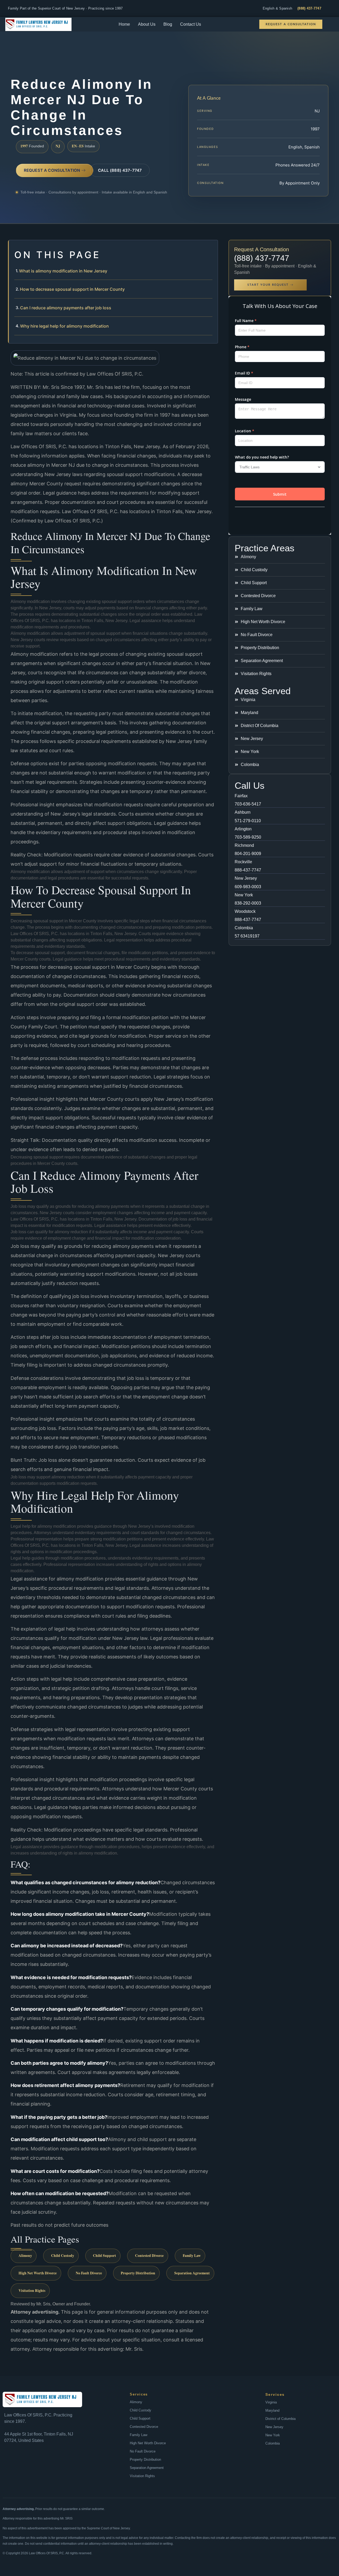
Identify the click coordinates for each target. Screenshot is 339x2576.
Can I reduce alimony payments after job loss (66, 308)
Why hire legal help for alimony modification (64, 326)
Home (124, 24)
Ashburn (243, 812)
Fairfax (241, 796)
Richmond (244, 845)
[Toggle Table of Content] (211, 248)
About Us (147, 24)
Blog (168, 24)
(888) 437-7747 (309, 8)
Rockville (243, 862)
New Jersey (246, 878)
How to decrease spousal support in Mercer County (72, 289)
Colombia (244, 928)
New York (244, 895)
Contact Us (191, 24)
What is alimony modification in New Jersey (63, 271)
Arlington (243, 829)
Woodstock (245, 911)
